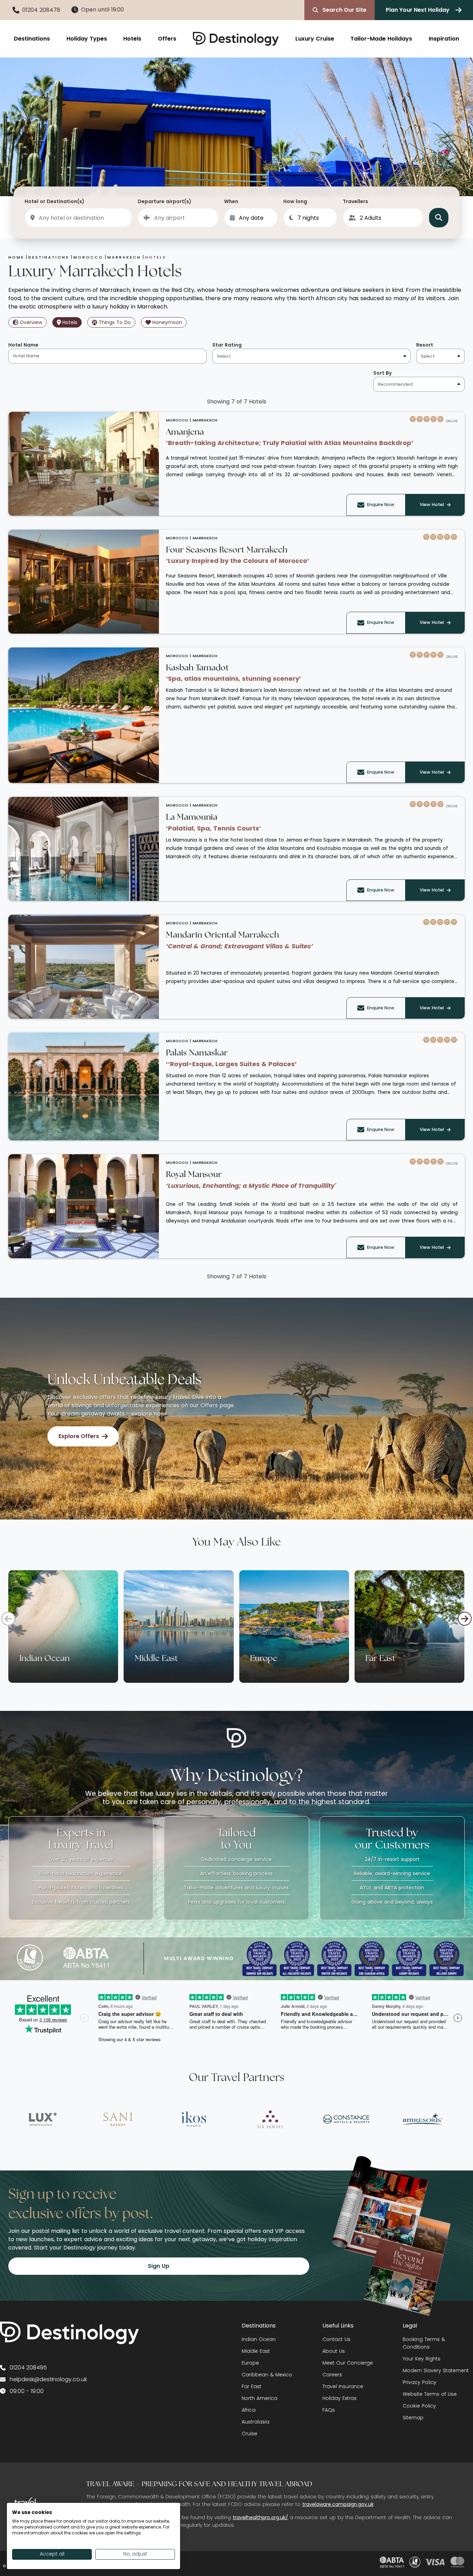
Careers (332, 2375)
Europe (250, 2363)
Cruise (249, 2434)
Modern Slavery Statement (436, 2370)
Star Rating (227, 345)
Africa (249, 2410)
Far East (252, 2386)
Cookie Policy (419, 2406)
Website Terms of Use (430, 2394)
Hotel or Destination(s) (55, 201)
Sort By (382, 373)
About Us (334, 2351)
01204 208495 (28, 2368)
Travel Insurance (343, 2386)
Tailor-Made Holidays (381, 39)
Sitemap (413, 2418)
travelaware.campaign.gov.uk (338, 2504)
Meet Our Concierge (348, 2363)
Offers (167, 39)
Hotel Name (23, 345)
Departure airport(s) (165, 201)
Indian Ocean (259, 2339)
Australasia (256, 2422)
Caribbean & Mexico (267, 2375)
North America (260, 2398)
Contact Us (336, 2339)
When (231, 201)
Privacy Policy (420, 2382)
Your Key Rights (422, 2359)
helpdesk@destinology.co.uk (48, 2379)
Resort (425, 345)
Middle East (256, 2351)
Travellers (355, 201)
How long (295, 201)
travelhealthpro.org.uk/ (260, 2517)
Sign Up (159, 2266)
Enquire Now (381, 504)
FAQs (329, 2410)
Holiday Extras (340, 2398)
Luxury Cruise (315, 39)
